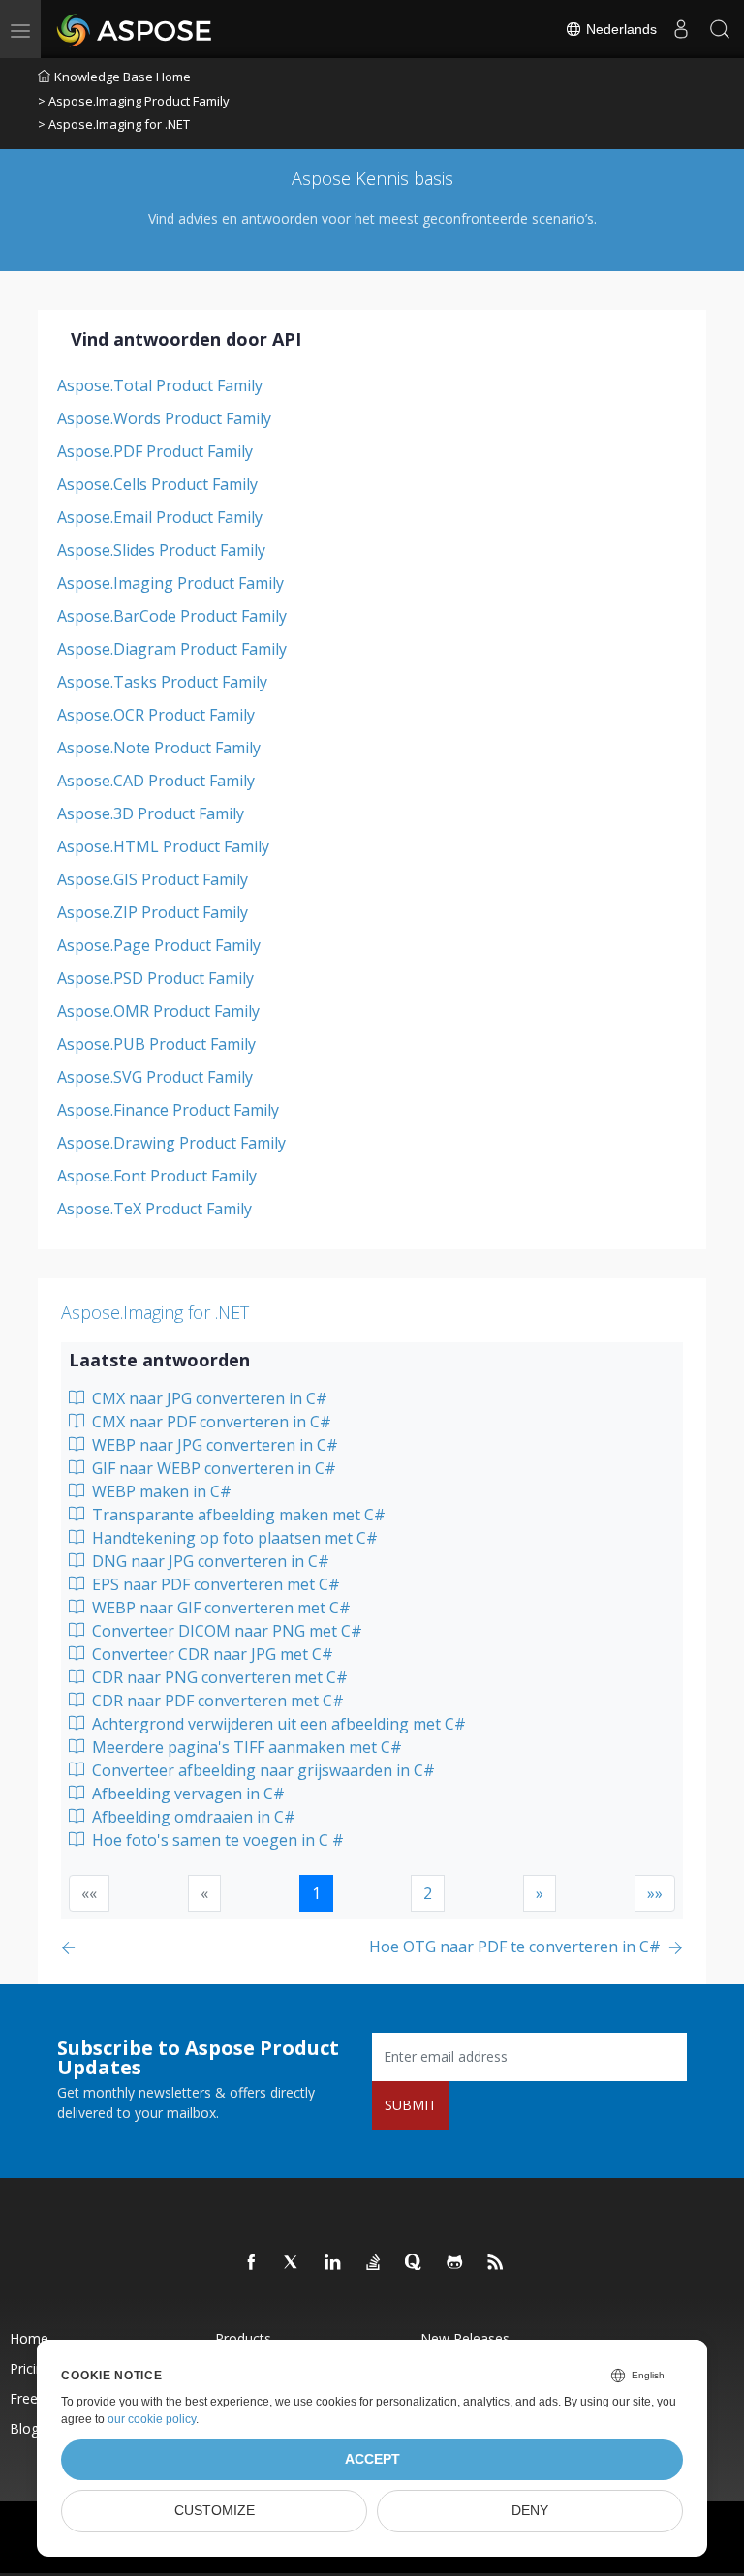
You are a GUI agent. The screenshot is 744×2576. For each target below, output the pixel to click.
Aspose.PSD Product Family (155, 978)
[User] (681, 29)
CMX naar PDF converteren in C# (210, 1422)
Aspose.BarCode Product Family (172, 616)
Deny (530, 2511)
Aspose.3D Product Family (151, 813)
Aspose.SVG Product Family (155, 1077)
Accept (372, 2459)
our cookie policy (152, 2419)
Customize (215, 2511)
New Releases (465, 2338)
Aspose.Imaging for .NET (155, 1312)
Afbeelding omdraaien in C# (192, 1817)
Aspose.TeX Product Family (155, 1209)
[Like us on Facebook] (252, 2263)
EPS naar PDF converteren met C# (214, 1584)
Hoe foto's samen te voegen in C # (216, 1840)
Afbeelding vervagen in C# (186, 1794)
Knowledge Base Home (123, 77)
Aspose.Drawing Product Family (171, 1143)
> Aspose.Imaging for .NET (114, 124)
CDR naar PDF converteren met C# (216, 1701)
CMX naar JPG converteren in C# (208, 1398)
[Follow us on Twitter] (293, 2263)
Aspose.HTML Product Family (163, 846)
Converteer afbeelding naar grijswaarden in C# (262, 1770)
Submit (411, 2105)
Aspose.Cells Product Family (157, 484)
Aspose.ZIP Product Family (153, 912)
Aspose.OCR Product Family (156, 715)
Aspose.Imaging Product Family (170, 583)
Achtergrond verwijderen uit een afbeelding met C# (277, 1724)
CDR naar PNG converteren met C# (218, 1677)
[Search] (720, 29)
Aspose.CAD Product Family (156, 781)
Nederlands (620, 29)
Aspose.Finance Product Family (168, 1110)
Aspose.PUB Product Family (156, 1044)
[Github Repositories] (455, 2263)
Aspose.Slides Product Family (161, 550)
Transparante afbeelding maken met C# (237, 1515)
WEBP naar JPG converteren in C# (213, 1445)
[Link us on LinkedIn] (333, 2263)
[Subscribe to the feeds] (496, 2263)
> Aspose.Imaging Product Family (134, 101)
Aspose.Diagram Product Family (172, 649)
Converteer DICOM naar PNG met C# (225, 1631)
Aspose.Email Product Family (160, 517)
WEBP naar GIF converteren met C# (219, 1608)
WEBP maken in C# (160, 1491)
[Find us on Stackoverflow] (374, 2263)
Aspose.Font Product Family (157, 1176)
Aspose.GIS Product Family (153, 879)
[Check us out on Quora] (415, 2263)
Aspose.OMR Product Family (158, 1011)
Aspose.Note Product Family (159, 748)
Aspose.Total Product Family (160, 385)
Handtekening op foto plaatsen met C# (233, 1538)
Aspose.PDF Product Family (155, 451)
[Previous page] (72, 1948)
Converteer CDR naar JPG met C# (211, 1654)
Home (29, 2338)
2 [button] (428, 1893)
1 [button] (316, 1893)
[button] (540, 1893)
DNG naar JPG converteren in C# (209, 1561)
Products (243, 2338)
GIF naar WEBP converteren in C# (212, 1468)
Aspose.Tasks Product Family (162, 682)
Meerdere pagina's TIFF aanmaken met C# (245, 1747)
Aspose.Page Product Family (159, 945)
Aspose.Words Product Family (164, 418)
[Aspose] (135, 29)
